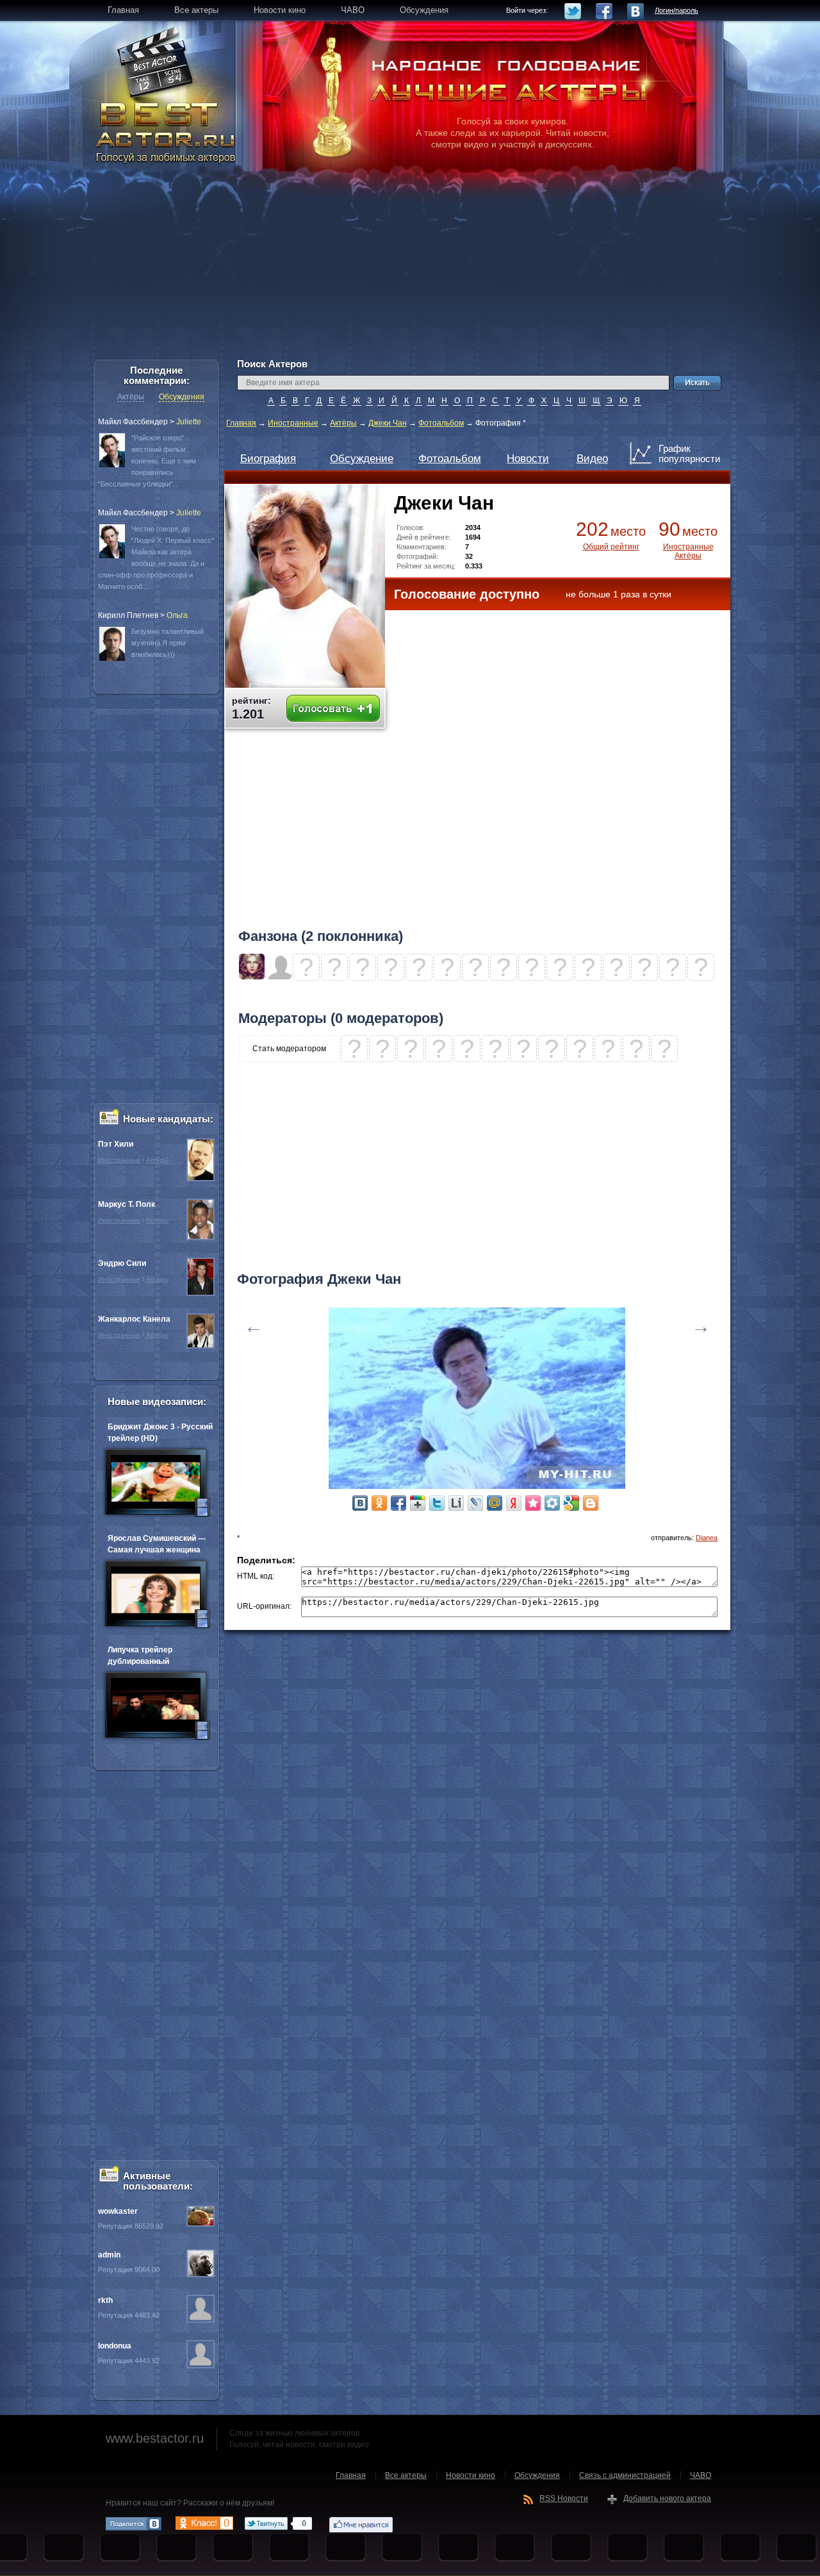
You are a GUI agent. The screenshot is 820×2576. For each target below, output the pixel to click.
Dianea (707, 1538)
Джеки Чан (388, 423)
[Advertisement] (410, 269)
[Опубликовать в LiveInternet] (456, 1503)
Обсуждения (182, 397)
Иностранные (293, 423)
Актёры (343, 423)
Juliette (189, 422)
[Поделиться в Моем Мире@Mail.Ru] (495, 1503)
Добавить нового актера (667, 2498)
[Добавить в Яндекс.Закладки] (514, 1503)
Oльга (177, 615)
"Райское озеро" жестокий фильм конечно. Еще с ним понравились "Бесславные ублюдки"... (147, 461)
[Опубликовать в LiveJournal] (475, 1503)
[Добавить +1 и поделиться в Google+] (418, 1503)
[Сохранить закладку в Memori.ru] (533, 1503)
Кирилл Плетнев (128, 615)
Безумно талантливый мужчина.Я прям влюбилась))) (168, 643)
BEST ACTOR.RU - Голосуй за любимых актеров (167, 131)
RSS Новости (564, 2498)
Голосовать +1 (333, 709)
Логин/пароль (676, 10)
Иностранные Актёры (688, 551)
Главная (241, 423)
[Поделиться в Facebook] (398, 1503)
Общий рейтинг (611, 547)
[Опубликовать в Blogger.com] (591, 1503)
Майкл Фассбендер (133, 422)
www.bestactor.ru (155, 2438)
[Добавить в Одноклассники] (379, 1503)
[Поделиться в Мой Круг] (552, 1503)
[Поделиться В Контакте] (360, 1503)
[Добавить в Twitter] (437, 1503)
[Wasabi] (252, 977)
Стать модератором (289, 1049)
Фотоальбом (441, 423)
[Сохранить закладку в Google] (571, 1503)
